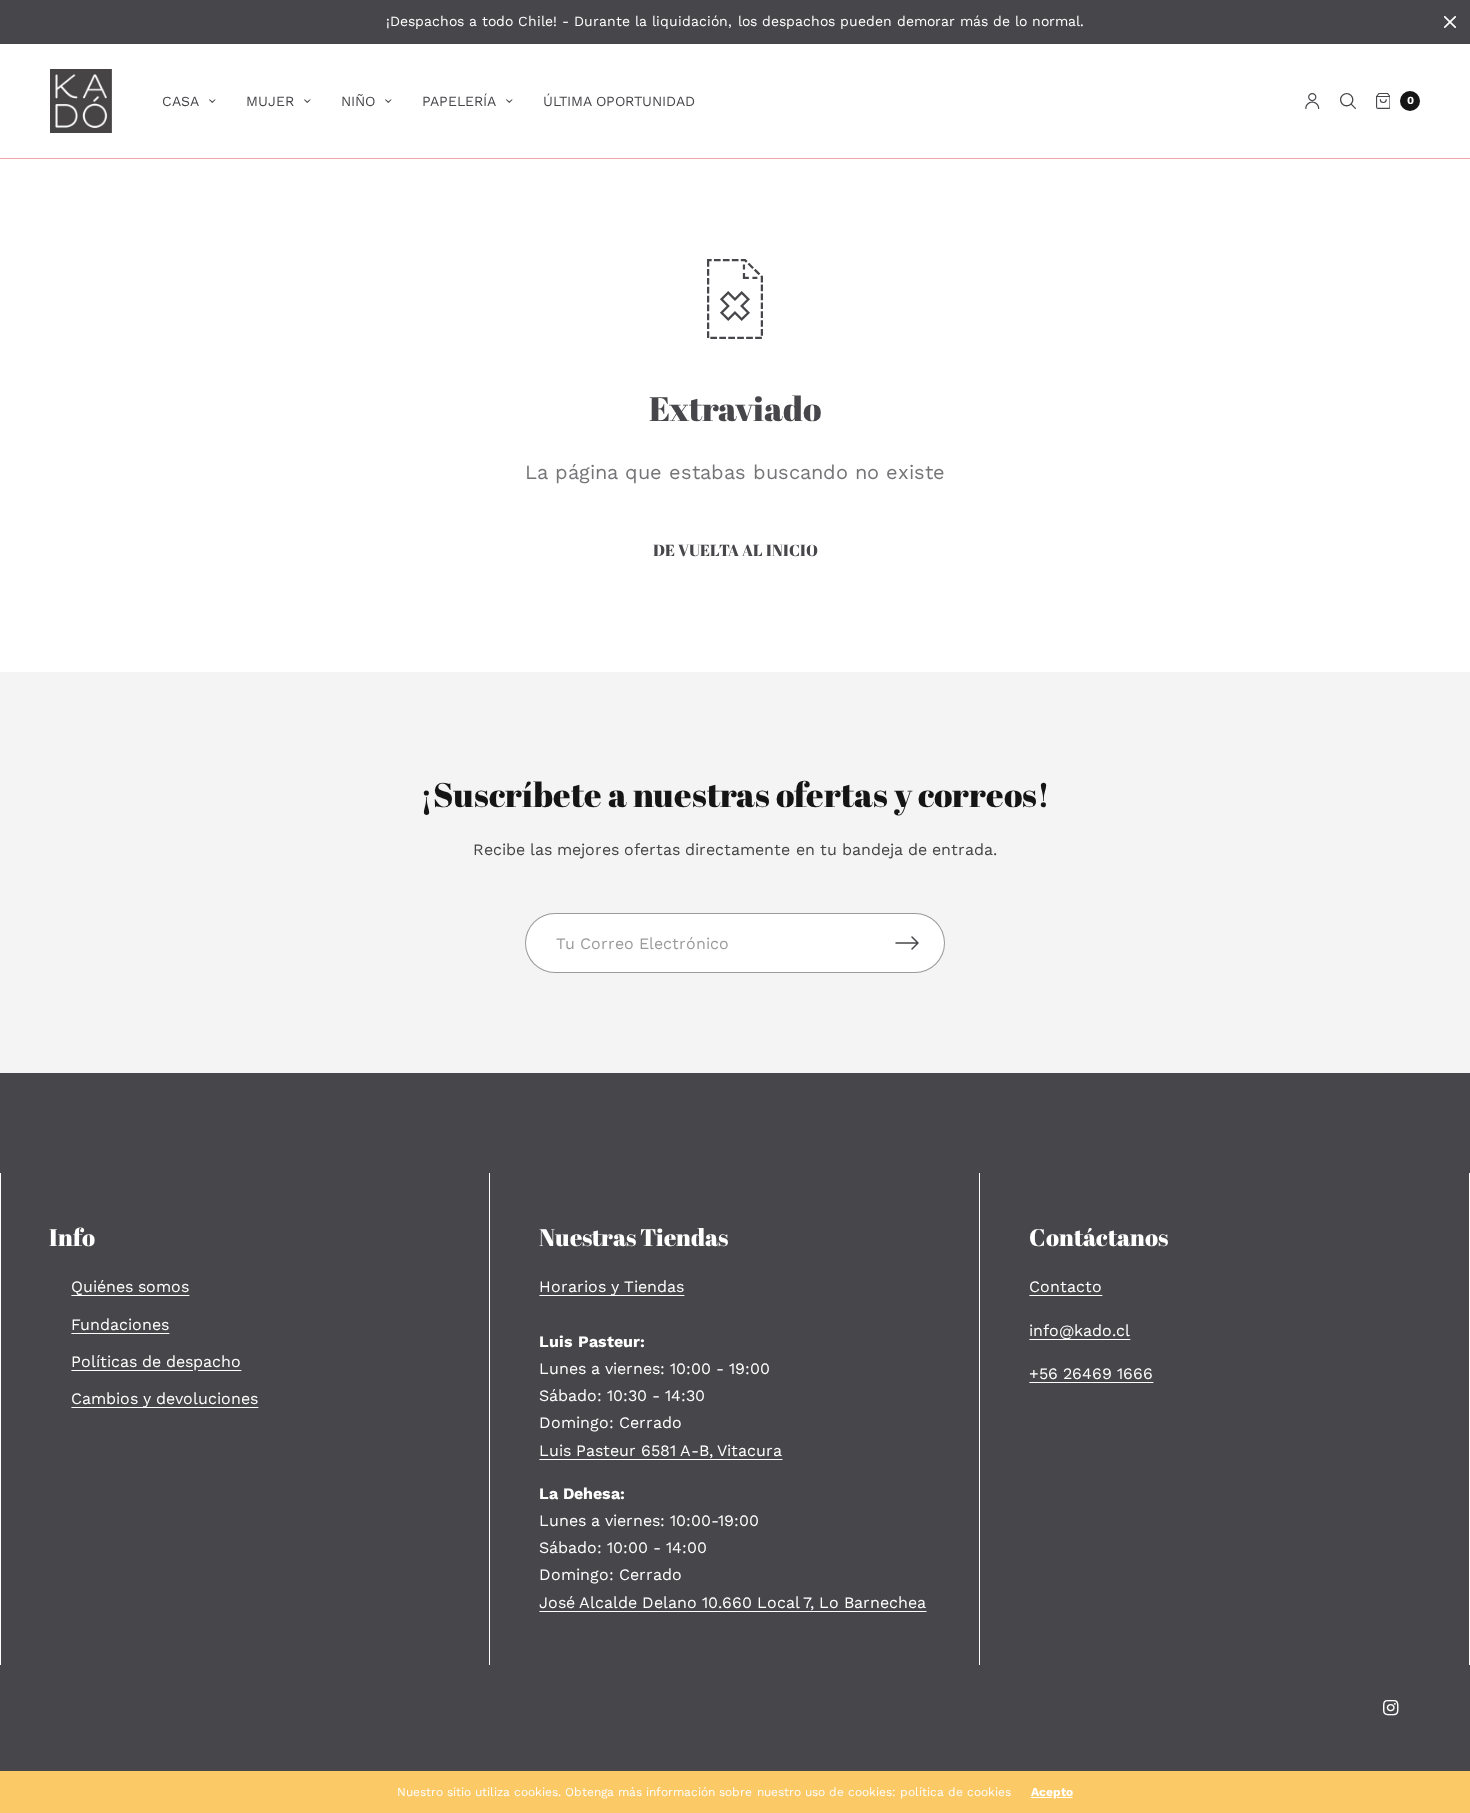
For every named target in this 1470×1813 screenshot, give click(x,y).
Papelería (459, 101)
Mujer (270, 101)
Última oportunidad (619, 101)
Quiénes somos (130, 1286)
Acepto (1052, 1792)
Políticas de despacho (156, 1361)
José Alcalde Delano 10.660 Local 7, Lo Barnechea (732, 1602)
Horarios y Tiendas (611, 1286)
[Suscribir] (920, 943)
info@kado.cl (1079, 1330)
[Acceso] (1312, 101)
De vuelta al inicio (735, 550)
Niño (358, 101)
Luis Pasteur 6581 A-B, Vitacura (660, 1450)
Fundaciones (120, 1324)
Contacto (1065, 1286)
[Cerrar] (1450, 22)
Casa (180, 101)
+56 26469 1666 (1091, 1373)
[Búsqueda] (1348, 101)
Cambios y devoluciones (164, 1398)
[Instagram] (1391, 1708)
